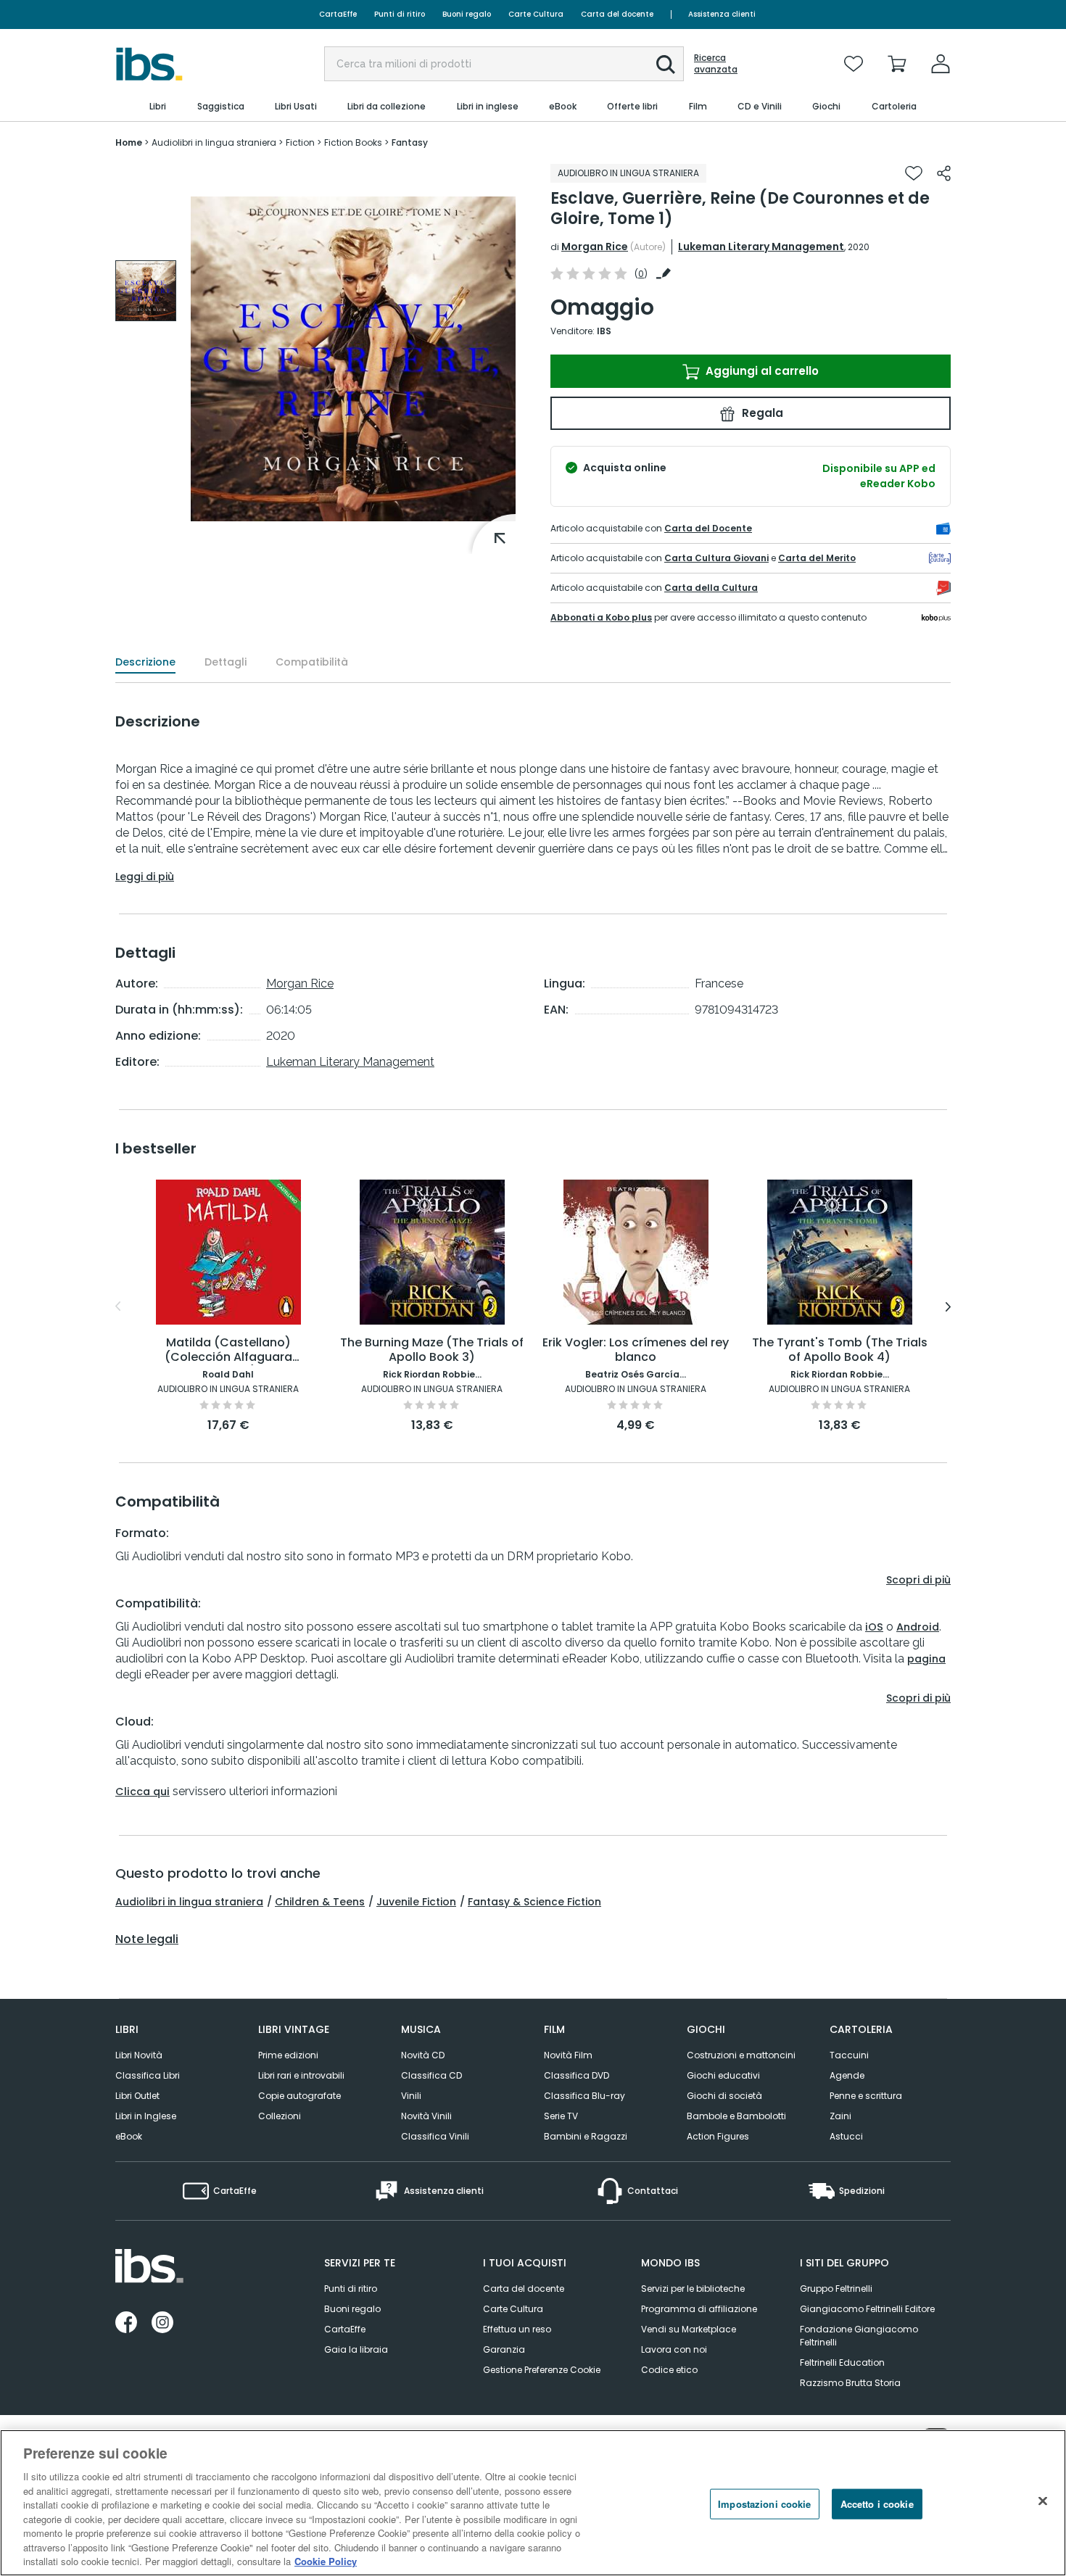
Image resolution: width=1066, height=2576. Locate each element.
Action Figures (718, 2136)
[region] (533, 2503)
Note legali (147, 1939)
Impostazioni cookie (764, 2504)
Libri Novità (139, 2055)
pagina (926, 1659)
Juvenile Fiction (416, 1902)
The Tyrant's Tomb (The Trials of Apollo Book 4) (840, 1350)
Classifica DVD (577, 2075)
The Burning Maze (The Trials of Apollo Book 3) (432, 1350)
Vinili (411, 2096)
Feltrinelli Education (842, 2362)
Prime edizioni (288, 2055)
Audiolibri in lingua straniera (189, 1902)
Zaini (840, 2116)
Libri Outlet (137, 2096)
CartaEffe (338, 14)
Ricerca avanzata (716, 64)
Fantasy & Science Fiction (534, 1902)
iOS (874, 1627)
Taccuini (849, 2055)
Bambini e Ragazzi (586, 2136)
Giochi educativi (723, 2075)
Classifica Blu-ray (584, 2096)
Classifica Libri (148, 2075)
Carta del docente (617, 14)
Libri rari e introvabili (301, 2075)
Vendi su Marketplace (689, 2329)
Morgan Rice (595, 247)
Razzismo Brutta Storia (850, 2383)
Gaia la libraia (356, 2349)
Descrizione (145, 662)
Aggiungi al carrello (761, 371)
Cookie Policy (326, 2561)
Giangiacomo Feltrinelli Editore (867, 2309)
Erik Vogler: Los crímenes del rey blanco (636, 1350)
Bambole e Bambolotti (736, 2116)
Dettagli (226, 662)
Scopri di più (918, 1580)
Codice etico (669, 2370)
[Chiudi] (1043, 2501)
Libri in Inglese (146, 2116)
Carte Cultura (536, 14)
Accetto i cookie (877, 2504)
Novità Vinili (426, 2116)
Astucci (846, 2136)
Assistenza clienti (722, 14)
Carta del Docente (708, 528)
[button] (666, 65)
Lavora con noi (674, 2349)
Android (918, 1627)
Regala (761, 413)
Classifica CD (431, 2075)
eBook (129, 2136)
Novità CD (423, 2055)
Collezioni (280, 2116)
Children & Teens (320, 1902)
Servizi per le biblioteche (693, 2289)
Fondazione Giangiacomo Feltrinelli (859, 2336)
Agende (847, 2075)
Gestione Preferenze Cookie (542, 2370)
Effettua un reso (517, 2329)
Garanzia (504, 2349)
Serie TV (561, 2116)
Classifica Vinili (435, 2136)
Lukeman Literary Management (761, 247)
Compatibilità (312, 662)
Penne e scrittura (866, 2096)
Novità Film (568, 2055)
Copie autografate (299, 2096)
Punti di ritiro (400, 14)
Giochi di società (724, 2096)
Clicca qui (142, 1792)
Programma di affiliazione (699, 2309)
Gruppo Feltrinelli (836, 2289)
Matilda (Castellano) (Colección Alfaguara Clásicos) (228, 1350)
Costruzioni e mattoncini (741, 2055)
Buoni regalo (467, 14)
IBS (604, 331)
